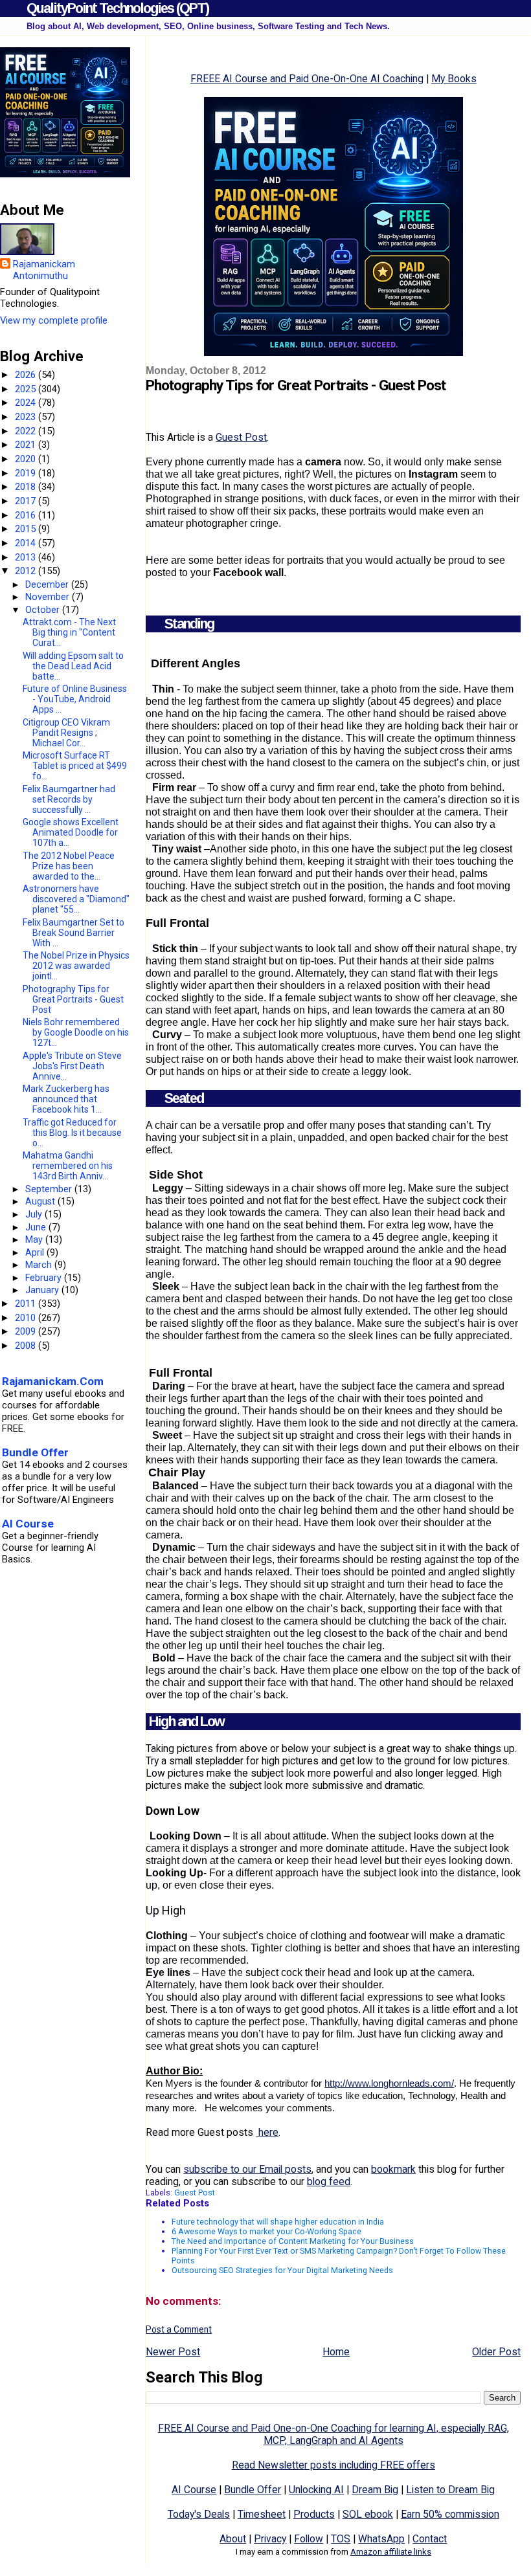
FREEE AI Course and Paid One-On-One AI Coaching (307, 79)
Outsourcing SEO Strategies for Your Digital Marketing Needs (282, 2270)
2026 (27, 375)
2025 (27, 389)
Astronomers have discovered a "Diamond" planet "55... (76, 899)
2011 (27, 1304)
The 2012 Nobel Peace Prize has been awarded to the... (69, 866)
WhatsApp (381, 2539)
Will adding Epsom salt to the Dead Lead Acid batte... (73, 666)
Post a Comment (179, 2329)
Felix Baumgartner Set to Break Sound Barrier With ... (73, 933)
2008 (27, 1346)
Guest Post (241, 437)
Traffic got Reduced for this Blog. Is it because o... (72, 1133)
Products (314, 2514)
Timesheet (262, 2514)
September (50, 1189)
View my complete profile (54, 320)
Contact (430, 2539)
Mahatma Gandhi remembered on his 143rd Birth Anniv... (68, 1166)
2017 (27, 501)
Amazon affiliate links (391, 2552)
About (233, 2539)
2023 (27, 417)
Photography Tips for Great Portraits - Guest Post (73, 999)
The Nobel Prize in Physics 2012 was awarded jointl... (76, 966)
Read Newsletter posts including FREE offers (333, 2465)
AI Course (194, 2490)
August (41, 1201)
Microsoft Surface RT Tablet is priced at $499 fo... (75, 766)
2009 (27, 1331)
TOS (341, 2539)
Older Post (496, 2352)
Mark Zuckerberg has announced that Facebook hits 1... (66, 1099)
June (37, 1227)
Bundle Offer (253, 2490)
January (43, 1290)
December (48, 584)
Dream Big (375, 2490)
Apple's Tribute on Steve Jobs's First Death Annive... (72, 1066)
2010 (27, 1318)
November (49, 597)
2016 (27, 515)
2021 (27, 445)
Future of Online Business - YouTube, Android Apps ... (75, 699)
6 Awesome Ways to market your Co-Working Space (266, 2231)
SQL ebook (368, 2514)
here (267, 2132)
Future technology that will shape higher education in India (278, 2222)
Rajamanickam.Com (53, 1381)
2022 (27, 431)
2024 (27, 403)
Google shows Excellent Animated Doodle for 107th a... (71, 832)
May (35, 1239)
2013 (27, 557)
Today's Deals (199, 2514)
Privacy (270, 2539)
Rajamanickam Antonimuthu (44, 270)
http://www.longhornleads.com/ (389, 2083)
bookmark (393, 2169)
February (45, 1278)
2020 (27, 459)
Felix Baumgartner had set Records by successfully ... (69, 799)
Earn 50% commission (450, 2514)
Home (336, 2352)
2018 (27, 487)
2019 (27, 473)
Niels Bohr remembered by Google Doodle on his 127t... (76, 1032)
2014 (27, 543)
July (35, 1214)
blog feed (329, 2182)
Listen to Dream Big (450, 2490)
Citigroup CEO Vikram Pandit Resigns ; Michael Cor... (66, 733)
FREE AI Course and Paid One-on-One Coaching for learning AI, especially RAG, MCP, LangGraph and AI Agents (333, 2434)
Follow (309, 2539)
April (36, 1252)
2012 (27, 571)
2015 (27, 529)
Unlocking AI (316, 2490)
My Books (454, 79)
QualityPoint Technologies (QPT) (118, 8)
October (44, 610)
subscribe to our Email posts (247, 2169)
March (40, 1265)
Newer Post (173, 2352)
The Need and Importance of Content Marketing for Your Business (293, 2241)
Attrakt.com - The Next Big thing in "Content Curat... (69, 632)
